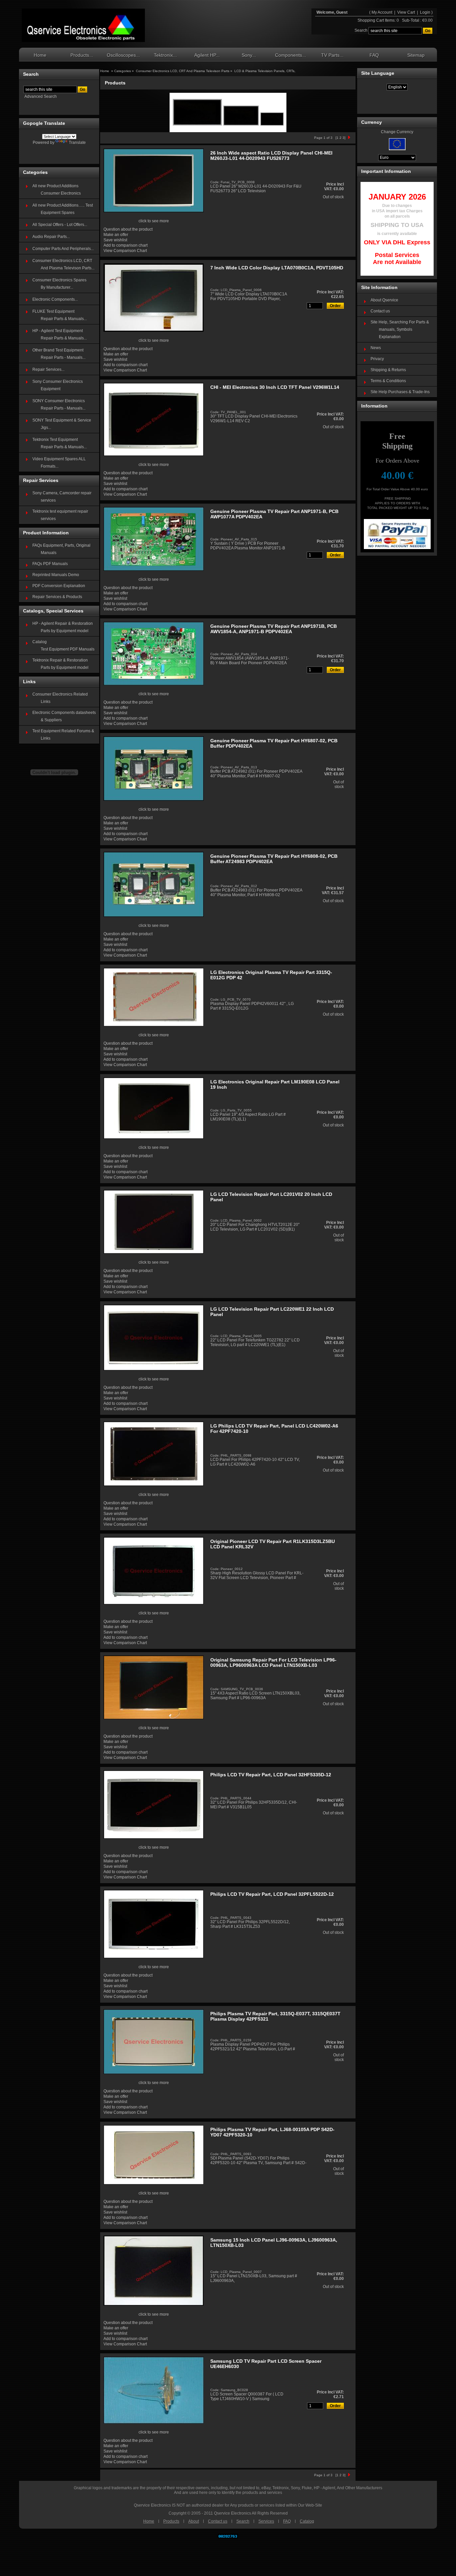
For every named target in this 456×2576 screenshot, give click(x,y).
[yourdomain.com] (83, 25)
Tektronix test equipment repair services (60, 515)
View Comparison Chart (125, 251)
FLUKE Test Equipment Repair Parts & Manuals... (60, 315)
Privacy (377, 359)
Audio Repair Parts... (51, 237)
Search (243, 2521)
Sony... (249, 55)
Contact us (380, 311)
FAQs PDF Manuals (50, 564)
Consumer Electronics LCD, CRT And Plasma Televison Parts (183, 71)
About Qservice (384, 300)
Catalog (307, 2521)
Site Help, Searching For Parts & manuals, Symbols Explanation (400, 329)
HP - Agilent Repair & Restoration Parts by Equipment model (63, 627)
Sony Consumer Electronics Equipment (58, 385)
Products (171, 2521)
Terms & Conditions (388, 381)
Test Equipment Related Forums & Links (63, 735)
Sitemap (416, 55)
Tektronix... (165, 55)
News (376, 348)
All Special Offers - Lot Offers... (60, 225)
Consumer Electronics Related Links (60, 698)
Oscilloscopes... (123, 55)
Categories (123, 71)
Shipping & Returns (388, 370)
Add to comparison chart (126, 245)
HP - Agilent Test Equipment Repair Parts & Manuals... (60, 334)
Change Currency (397, 132)
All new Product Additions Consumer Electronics (57, 190)
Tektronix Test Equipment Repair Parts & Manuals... (60, 443)
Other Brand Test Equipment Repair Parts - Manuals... (59, 354)
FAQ (374, 55)
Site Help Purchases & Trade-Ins (400, 392)
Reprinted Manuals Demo (56, 575)
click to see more (154, 221)
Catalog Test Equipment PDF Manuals (63, 646)
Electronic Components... (55, 299)
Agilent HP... (207, 55)
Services (266, 2521)
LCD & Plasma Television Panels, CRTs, (265, 71)
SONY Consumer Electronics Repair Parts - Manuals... (59, 405)
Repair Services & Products (57, 597)
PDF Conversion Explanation (59, 586)
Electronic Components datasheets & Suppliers (64, 716)
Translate (77, 143)
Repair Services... (48, 369)
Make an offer (116, 235)
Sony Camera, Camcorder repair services (62, 497)
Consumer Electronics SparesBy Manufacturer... (59, 284)
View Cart (407, 12)
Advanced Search (41, 96)
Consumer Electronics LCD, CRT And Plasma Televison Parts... (63, 264)
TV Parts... (332, 55)
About (194, 2521)
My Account (382, 12)
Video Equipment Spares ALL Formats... (59, 463)
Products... (82, 55)
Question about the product (128, 229)
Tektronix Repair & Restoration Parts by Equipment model (60, 664)
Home (40, 55)
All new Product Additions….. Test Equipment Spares (63, 209)
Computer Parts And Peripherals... (63, 249)
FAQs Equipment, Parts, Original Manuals (61, 549)
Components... (291, 55)
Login (425, 12)
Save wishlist (115, 240)
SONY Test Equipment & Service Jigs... (62, 424)
